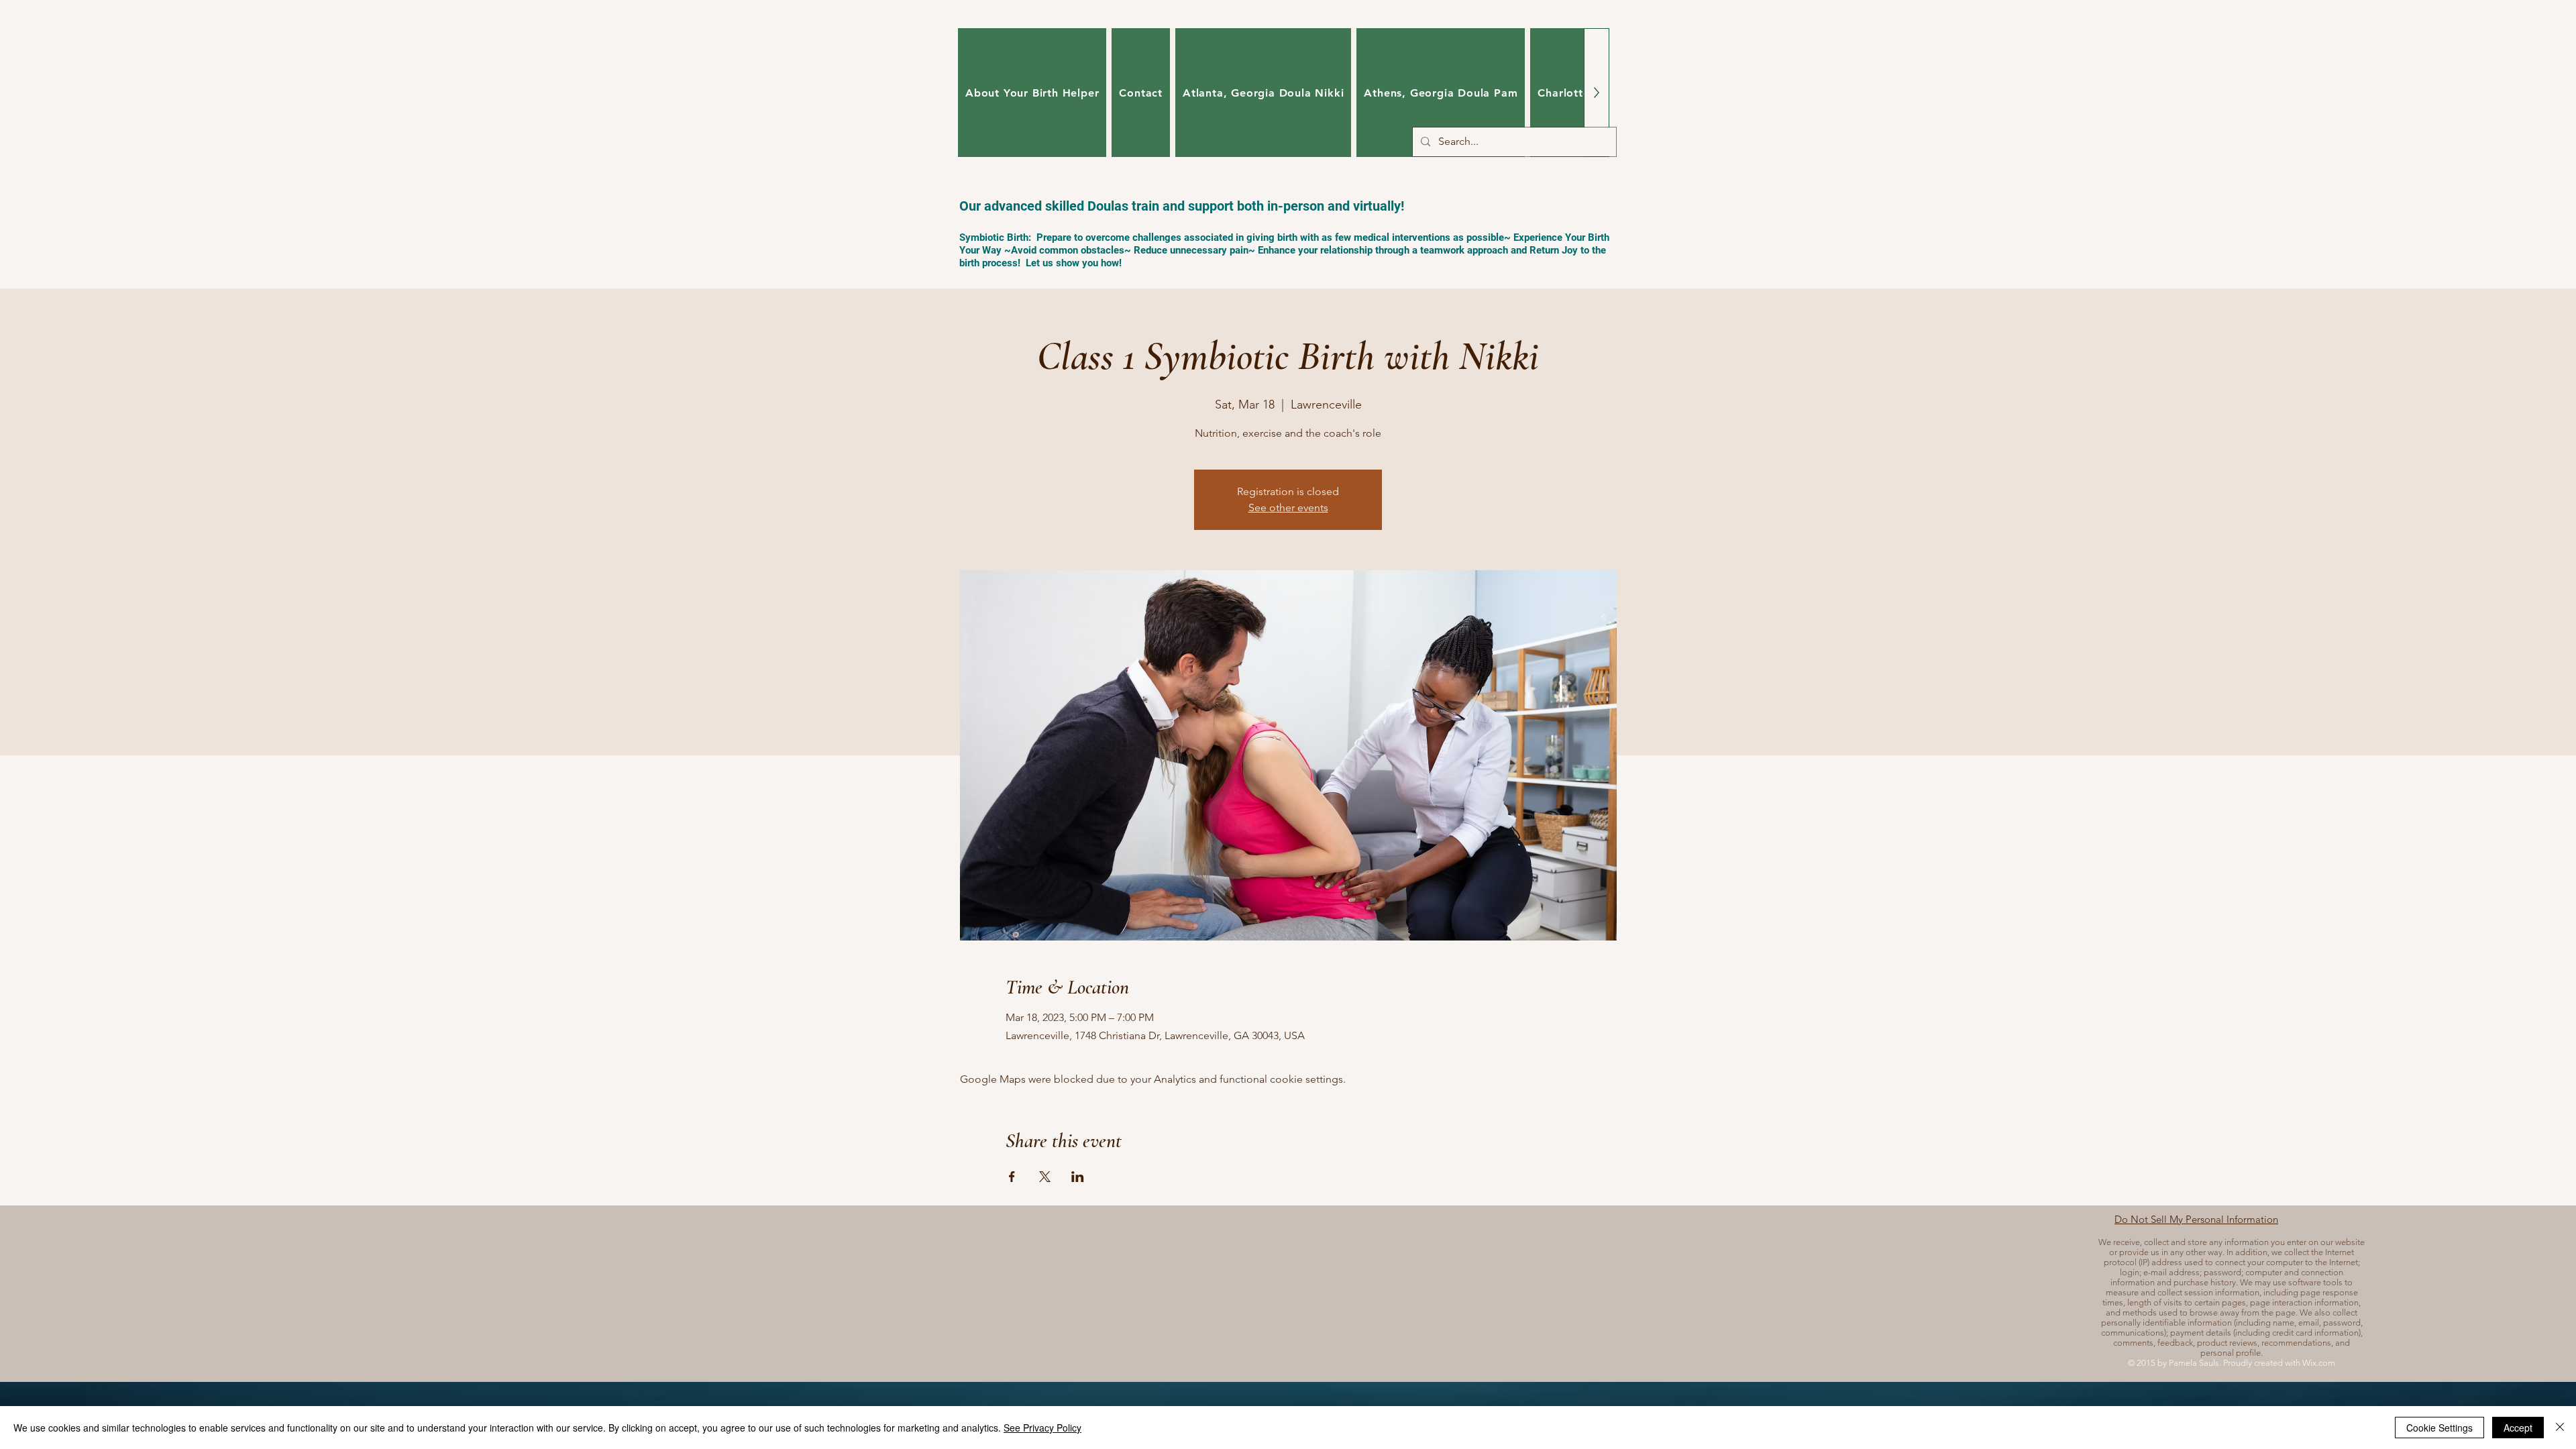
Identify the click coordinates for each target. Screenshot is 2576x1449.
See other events (1288, 507)
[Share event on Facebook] (1012, 1177)
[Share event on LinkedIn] (1078, 1177)
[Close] (2560, 1428)
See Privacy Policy (1042, 1428)
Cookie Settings (2439, 1428)
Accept (2518, 1428)
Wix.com (2319, 1363)
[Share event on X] (1045, 1177)
